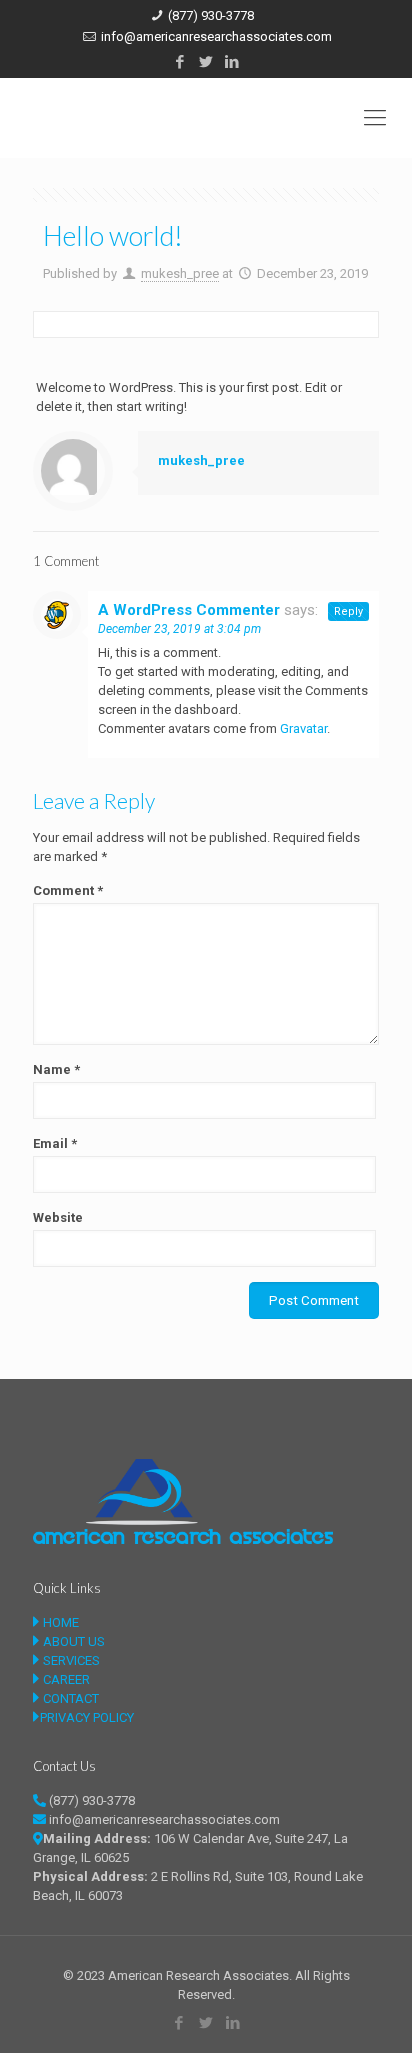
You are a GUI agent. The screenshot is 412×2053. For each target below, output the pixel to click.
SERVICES (70, 1660)
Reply (348, 611)
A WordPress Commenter (189, 610)
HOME (59, 1622)
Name (56, 1069)
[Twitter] (206, 62)
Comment (68, 890)
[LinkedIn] (232, 62)
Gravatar (303, 728)
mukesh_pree (180, 273)
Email (55, 1143)
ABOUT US (72, 1641)
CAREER (65, 1679)
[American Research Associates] (206, 118)
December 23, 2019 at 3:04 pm (179, 629)
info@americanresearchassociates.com (216, 36)
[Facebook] (180, 62)
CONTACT (69, 1698)
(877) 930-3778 (211, 15)
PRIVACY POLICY (87, 1717)
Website (58, 1217)
